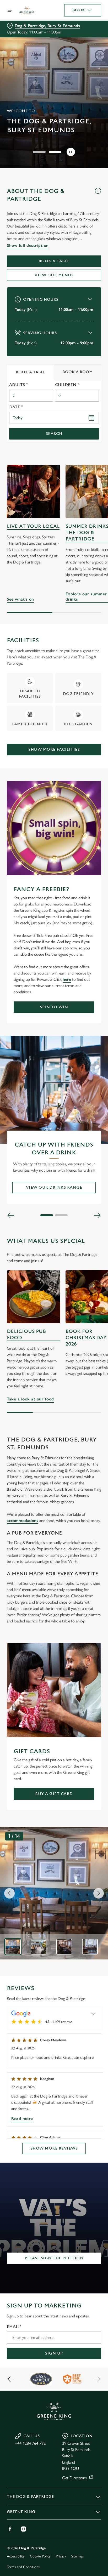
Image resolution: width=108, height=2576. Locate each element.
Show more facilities (54, 750)
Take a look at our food (30, 1399)
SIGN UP (54, 2353)
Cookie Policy (40, 2556)
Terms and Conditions (23, 2567)
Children (67, 385)
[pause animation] (71, 152)
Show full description (28, 245)
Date (16, 407)
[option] (13, 1947)
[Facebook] (10, 2529)
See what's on (34, 492)
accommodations (23, 1521)
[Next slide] (99, 1893)
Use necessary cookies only (54, 1383)
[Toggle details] (94, 2014)
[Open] (10, 10)
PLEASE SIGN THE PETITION (54, 2258)
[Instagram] (24, 2529)
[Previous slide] (9, 1893)
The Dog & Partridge (30, 2497)
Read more (22, 2119)
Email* (14, 2327)
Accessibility (16, 2556)
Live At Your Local (33, 526)
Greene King (21, 2512)
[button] (39, 152)
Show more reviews (54, 2148)
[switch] (94, 1295)
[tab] (31, 372)
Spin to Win (54, 1007)
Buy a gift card (54, 1794)
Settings (84, 1349)
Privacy (61, 2556)
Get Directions (74, 2478)
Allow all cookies (54, 1366)
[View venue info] (98, 197)
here (67, 979)
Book (79, 10)
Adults (18, 385)
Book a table (54, 261)
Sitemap (77, 2556)
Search (54, 434)
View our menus (54, 275)
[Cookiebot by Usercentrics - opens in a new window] (79, 1189)
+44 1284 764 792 (30, 2443)
